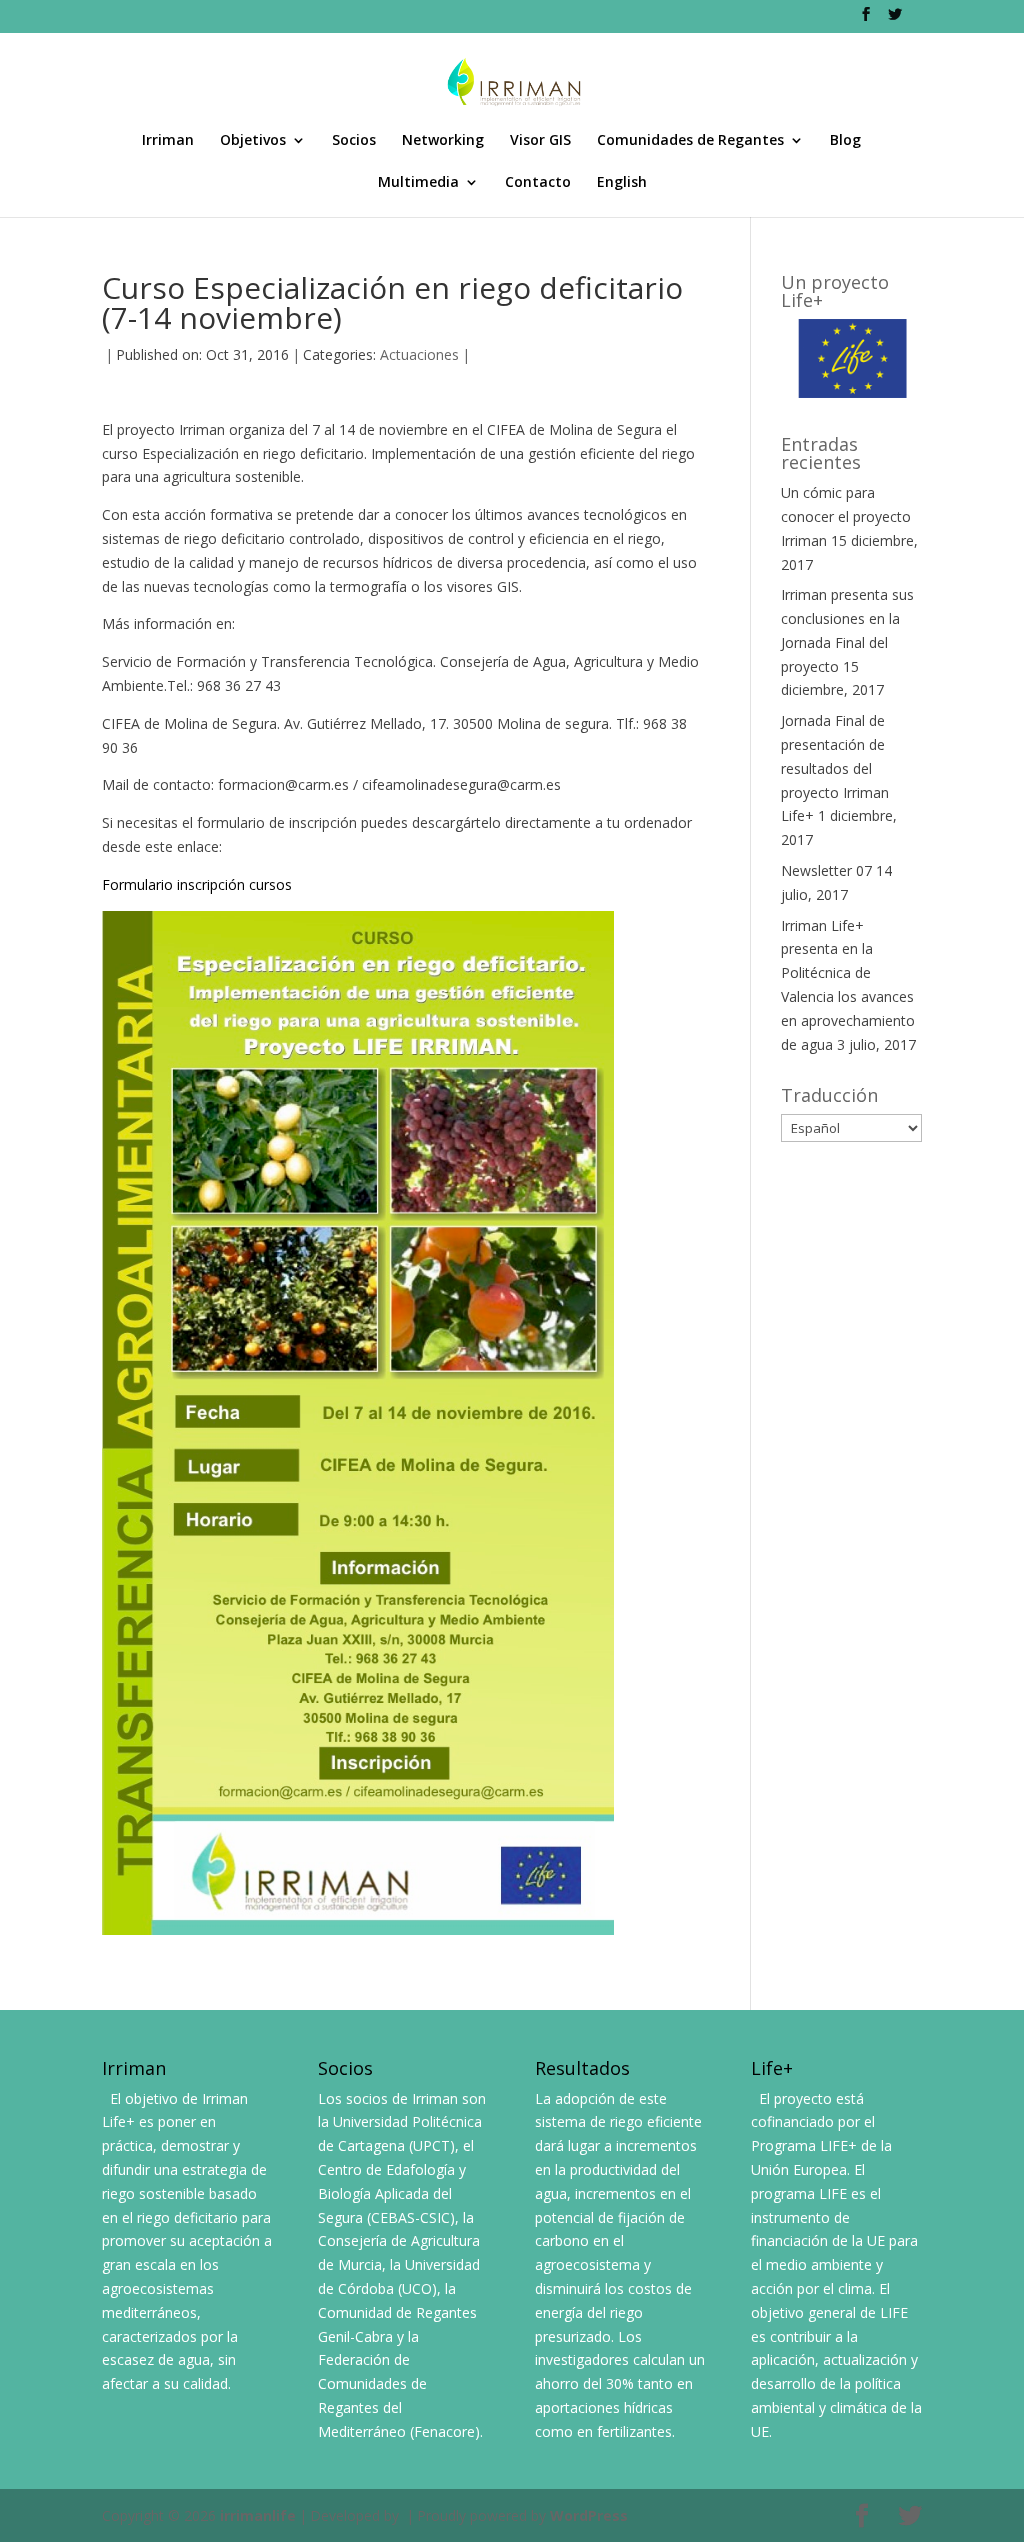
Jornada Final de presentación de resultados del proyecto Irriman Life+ (835, 768)
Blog (845, 141)
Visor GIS (540, 141)
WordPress (589, 2515)
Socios (354, 141)
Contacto (538, 183)
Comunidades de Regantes (690, 141)
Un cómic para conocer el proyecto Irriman (846, 516)
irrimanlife (258, 2515)
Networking (443, 141)
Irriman (168, 141)
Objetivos (253, 141)
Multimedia (418, 183)
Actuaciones (419, 354)
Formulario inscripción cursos (197, 884)
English (622, 183)
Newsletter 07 (826, 870)
